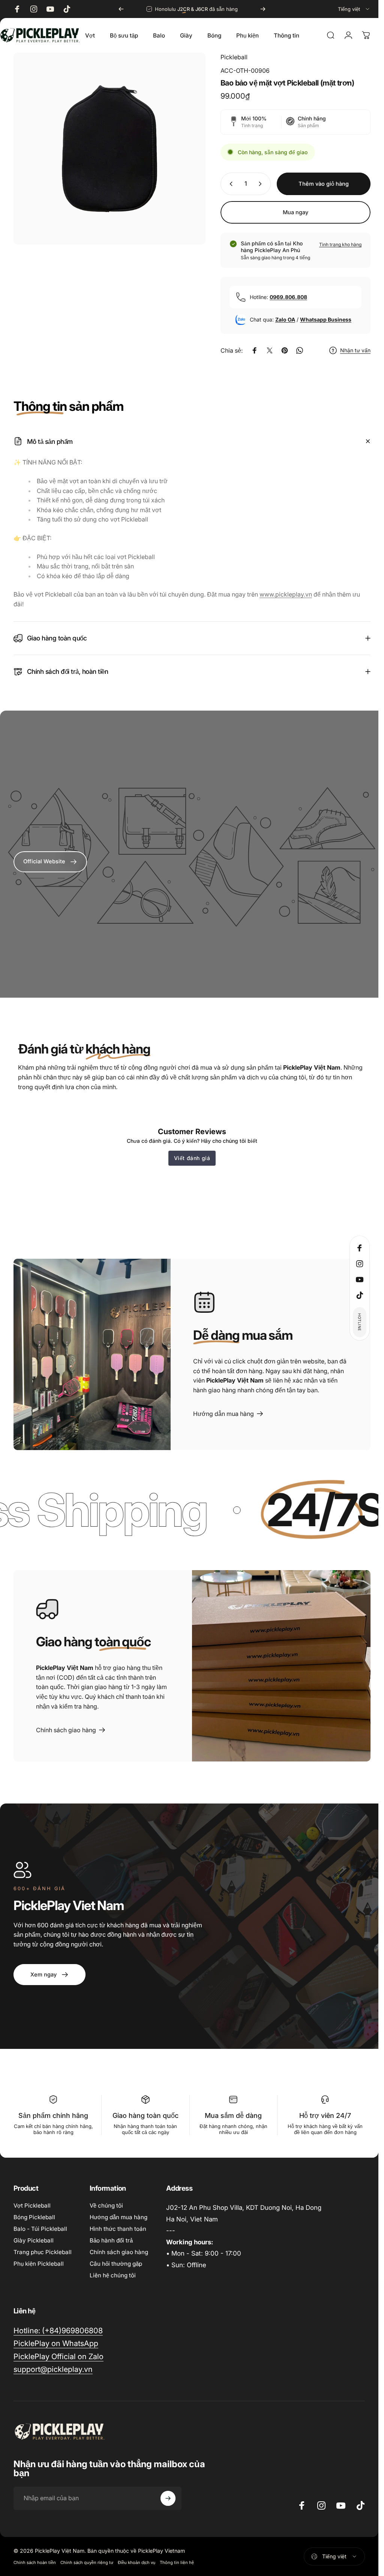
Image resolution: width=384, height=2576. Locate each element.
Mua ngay (290, 212)
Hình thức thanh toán (118, 2229)
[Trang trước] (119, 9)
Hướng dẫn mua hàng (118, 2217)
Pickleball (228, 57)
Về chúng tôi (106, 2206)
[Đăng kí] (168, 2498)
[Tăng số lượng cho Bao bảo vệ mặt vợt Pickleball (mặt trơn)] (256, 184)
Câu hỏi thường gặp (116, 2264)
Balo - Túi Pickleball (40, 2229)
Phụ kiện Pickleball (39, 2264)
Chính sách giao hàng (119, 2252)
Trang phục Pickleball (43, 2252)
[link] (50, 861)
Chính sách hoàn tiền (35, 2562)
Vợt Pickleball (32, 2206)
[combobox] (349, 9)
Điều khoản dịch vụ (136, 2562)
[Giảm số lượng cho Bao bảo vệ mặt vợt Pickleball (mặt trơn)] (224, 184)
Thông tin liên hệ (177, 2562)
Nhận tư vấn (350, 350)
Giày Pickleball (34, 2240)
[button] (360, 1322)
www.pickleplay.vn (286, 595)
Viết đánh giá (189, 1158)
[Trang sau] (259, 9)
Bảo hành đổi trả (111, 2240)
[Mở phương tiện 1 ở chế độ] (107, 146)
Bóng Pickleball (34, 2217)
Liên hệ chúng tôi (113, 2275)
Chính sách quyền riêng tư (87, 2562)
